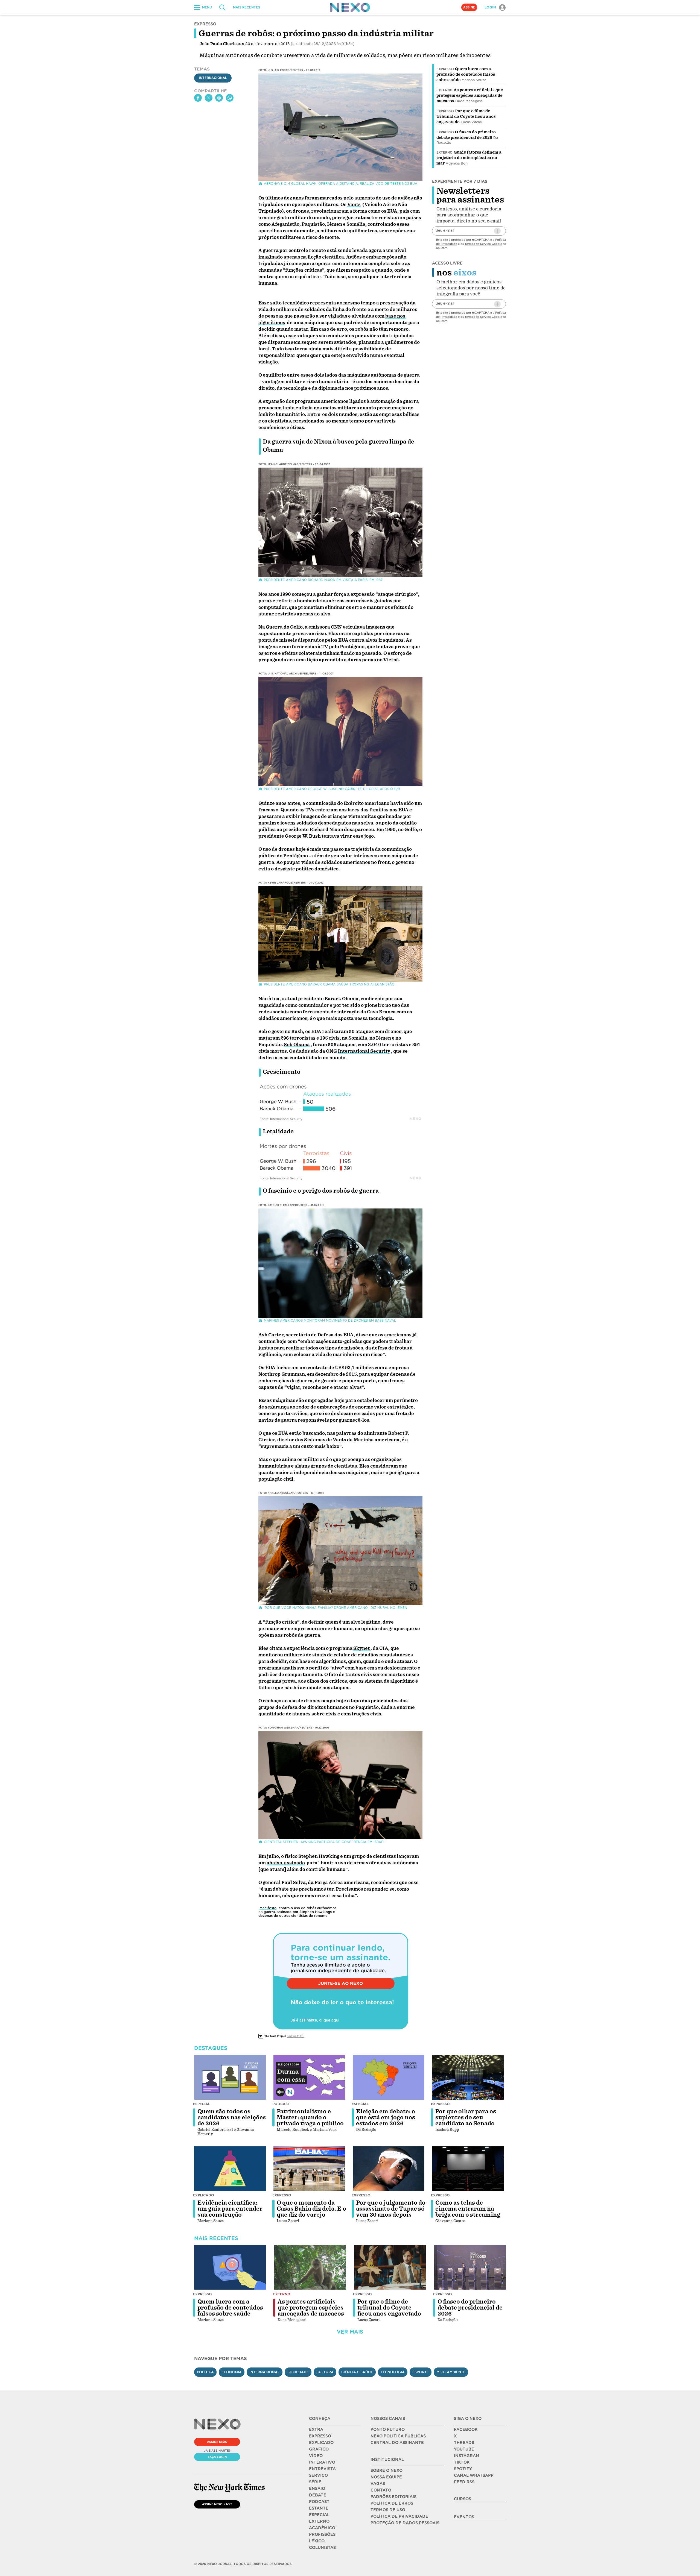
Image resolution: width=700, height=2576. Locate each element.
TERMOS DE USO (388, 2510)
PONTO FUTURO (388, 2430)
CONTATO (381, 2490)
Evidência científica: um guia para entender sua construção (230, 2209)
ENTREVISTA (322, 2469)
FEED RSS (464, 2482)
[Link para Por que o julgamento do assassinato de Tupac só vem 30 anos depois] (389, 2169)
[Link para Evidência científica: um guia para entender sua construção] (230, 2169)
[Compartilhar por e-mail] (219, 98)
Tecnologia (393, 2372)
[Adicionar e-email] (497, 231)
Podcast (281, 2104)
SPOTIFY (463, 2469)
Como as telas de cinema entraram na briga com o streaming (468, 2209)
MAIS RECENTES (247, 7)
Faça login (217, 2457)
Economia (232, 2372)
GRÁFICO (319, 2449)
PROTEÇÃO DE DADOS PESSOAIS (405, 2523)
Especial (202, 2104)
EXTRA (316, 2430)
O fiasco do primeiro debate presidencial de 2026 (470, 2308)
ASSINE (469, 7)
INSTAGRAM (467, 2456)
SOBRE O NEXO (387, 2471)
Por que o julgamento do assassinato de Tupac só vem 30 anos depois (391, 2209)
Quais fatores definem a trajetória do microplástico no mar (469, 158)
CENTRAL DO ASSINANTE (397, 2443)
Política (205, 2372)
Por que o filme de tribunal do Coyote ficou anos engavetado (466, 116)
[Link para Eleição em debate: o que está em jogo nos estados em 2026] (389, 2077)
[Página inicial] (350, 7)
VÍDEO (316, 2456)
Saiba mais (296, 2036)
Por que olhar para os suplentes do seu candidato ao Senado (466, 2117)
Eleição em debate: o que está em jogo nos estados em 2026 (386, 2117)
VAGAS (378, 2484)
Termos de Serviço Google (483, 244)
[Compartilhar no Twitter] (209, 98)
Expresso (445, 69)
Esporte (421, 2372)
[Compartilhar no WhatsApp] (230, 98)
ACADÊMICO (322, 2528)
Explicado (204, 2195)
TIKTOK (462, 2462)
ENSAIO (317, 2489)
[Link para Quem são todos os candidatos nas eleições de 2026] (230, 2077)
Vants (354, 205)
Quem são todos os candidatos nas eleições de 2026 (232, 2117)
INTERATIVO (322, 2462)
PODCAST (319, 2502)
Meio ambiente (451, 2372)
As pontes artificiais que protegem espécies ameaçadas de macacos (470, 95)
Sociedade (298, 2372)
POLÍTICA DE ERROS (392, 2503)
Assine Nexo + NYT (217, 2504)
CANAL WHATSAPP (474, 2475)
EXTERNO (319, 2521)
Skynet (361, 1648)
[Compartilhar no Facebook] (198, 98)
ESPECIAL (319, 2515)
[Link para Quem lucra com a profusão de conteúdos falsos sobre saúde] (230, 2267)
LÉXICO (317, 2541)
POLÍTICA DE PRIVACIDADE (399, 2516)
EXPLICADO (321, 2443)
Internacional (213, 78)
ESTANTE (319, 2508)
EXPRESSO (320, 2436)
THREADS (464, 2443)
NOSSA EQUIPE (386, 2477)
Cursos (463, 2499)
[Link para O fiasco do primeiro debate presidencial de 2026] (470, 2267)
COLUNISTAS (322, 2548)
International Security (364, 1051)
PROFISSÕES (322, 2534)
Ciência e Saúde (357, 2372)
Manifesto (268, 1908)
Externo (444, 90)
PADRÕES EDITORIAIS (393, 2497)
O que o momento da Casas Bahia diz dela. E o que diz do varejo (311, 2209)
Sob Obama (297, 1045)
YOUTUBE (464, 2449)
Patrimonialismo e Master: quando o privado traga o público (310, 2117)
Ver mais (350, 2332)
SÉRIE (315, 2482)
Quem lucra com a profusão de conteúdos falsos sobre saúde (466, 74)
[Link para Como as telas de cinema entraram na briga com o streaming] (468, 2169)
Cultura (325, 2372)
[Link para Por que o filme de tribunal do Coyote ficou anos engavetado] (390, 2267)
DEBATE (318, 2495)
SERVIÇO (318, 2475)
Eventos (464, 2517)
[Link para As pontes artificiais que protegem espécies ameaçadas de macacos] (310, 2267)
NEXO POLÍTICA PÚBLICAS (398, 2436)
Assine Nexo (217, 2442)
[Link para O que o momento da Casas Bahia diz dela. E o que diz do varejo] (309, 2169)
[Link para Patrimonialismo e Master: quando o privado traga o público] (309, 2077)
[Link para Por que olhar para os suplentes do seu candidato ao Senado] (468, 2077)
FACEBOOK (466, 2430)
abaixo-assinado (286, 1863)
